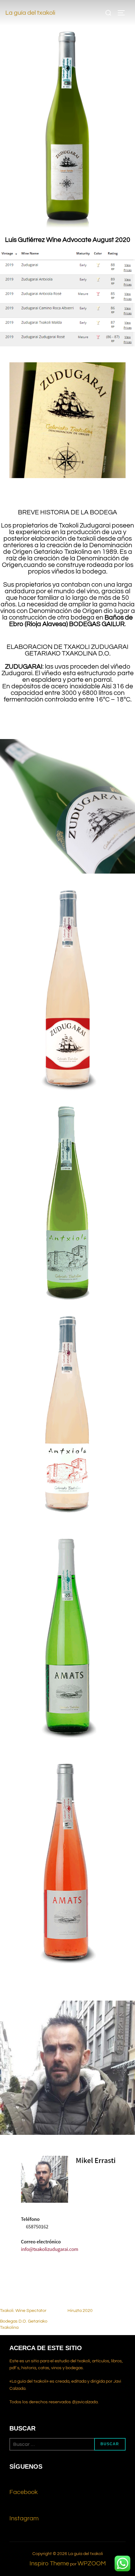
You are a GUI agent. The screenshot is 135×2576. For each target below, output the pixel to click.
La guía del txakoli (30, 13)
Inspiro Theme (49, 2563)
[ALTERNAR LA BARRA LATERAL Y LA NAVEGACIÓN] (123, 13)
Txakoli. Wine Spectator (23, 2311)
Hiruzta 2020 (80, 2311)
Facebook (24, 2492)
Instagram (24, 2518)
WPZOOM (92, 2563)
